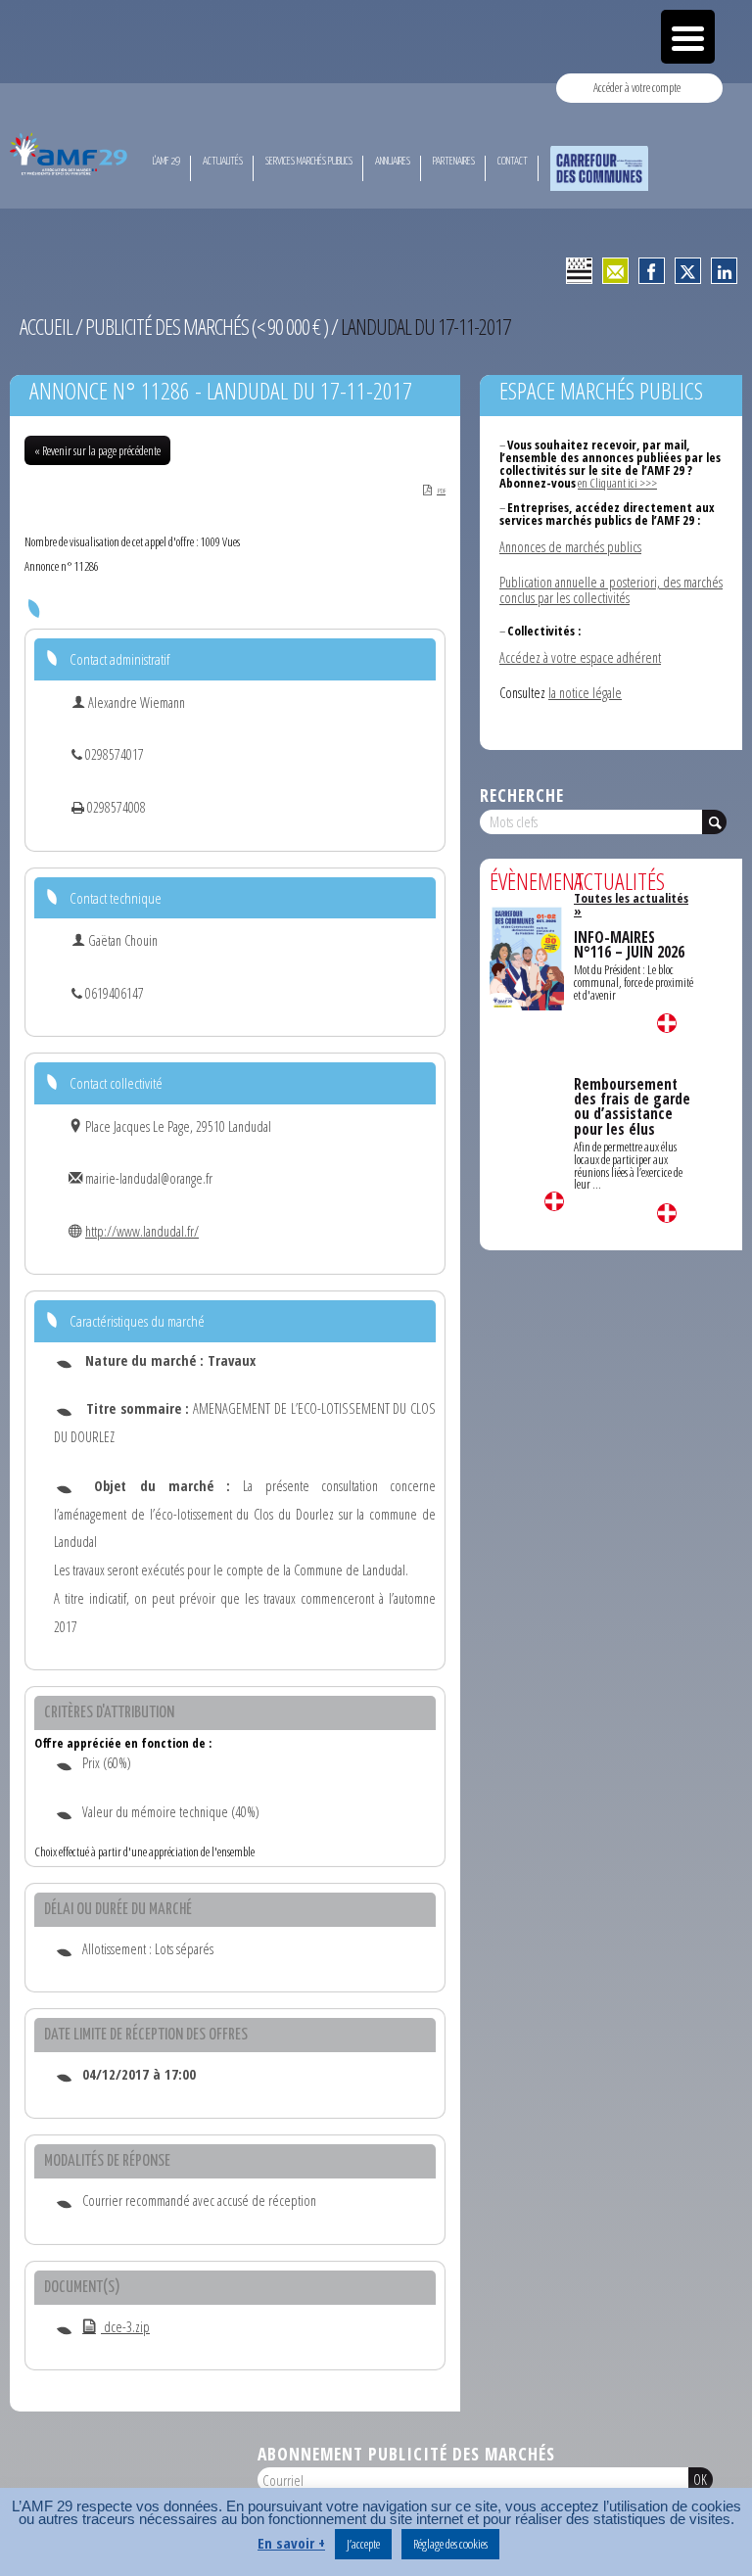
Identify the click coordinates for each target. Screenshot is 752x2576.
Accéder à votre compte (637, 87)
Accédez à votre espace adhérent (580, 657)
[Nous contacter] (615, 271)
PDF (441, 491)
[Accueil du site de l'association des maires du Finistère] (70, 154)
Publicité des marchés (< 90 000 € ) (207, 327)
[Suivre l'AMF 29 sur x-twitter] (688, 271)
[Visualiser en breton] (579, 271)
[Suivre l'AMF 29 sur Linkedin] (724, 271)
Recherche (522, 795)
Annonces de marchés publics (570, 547)
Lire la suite (554, 1201)
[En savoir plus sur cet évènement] (527, 957)
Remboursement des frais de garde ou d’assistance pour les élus (632, 1107)
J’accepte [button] (363, 2544)
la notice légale (585, 693)
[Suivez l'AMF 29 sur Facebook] (652, 271)
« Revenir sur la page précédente (97, 450)
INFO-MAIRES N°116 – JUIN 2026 (629, 945)
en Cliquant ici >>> (617, 483)
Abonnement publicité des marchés (406, 2454)
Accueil (46, 327)
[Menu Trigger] (688, 37)
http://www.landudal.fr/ (142, 1231)
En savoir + (291, 2543)
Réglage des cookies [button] (450, 2544)
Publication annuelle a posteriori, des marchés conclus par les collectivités (611, 590)
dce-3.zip (125, 2327)
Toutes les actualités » (631, 904)
